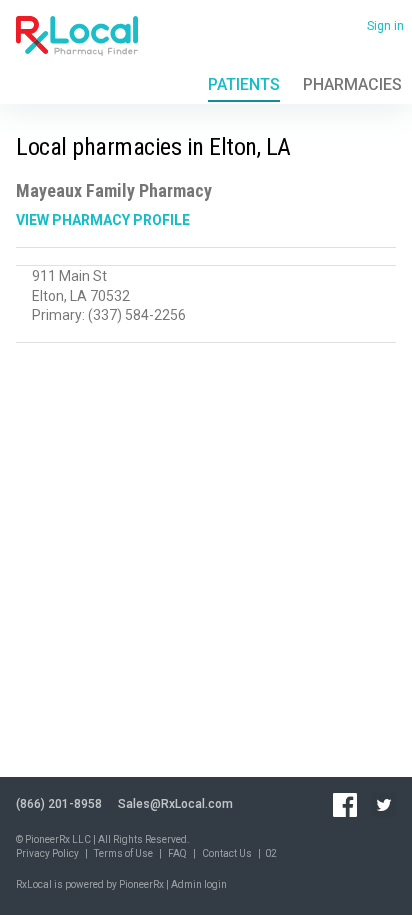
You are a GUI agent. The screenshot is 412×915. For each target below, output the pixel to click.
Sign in (385, 26)
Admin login (199, 884)
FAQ (177, 853)
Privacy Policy (47, 853)
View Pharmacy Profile (103, 220)
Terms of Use (123, 853)
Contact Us (227, 853)
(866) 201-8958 (59, 804)
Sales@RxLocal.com (175, 804)
